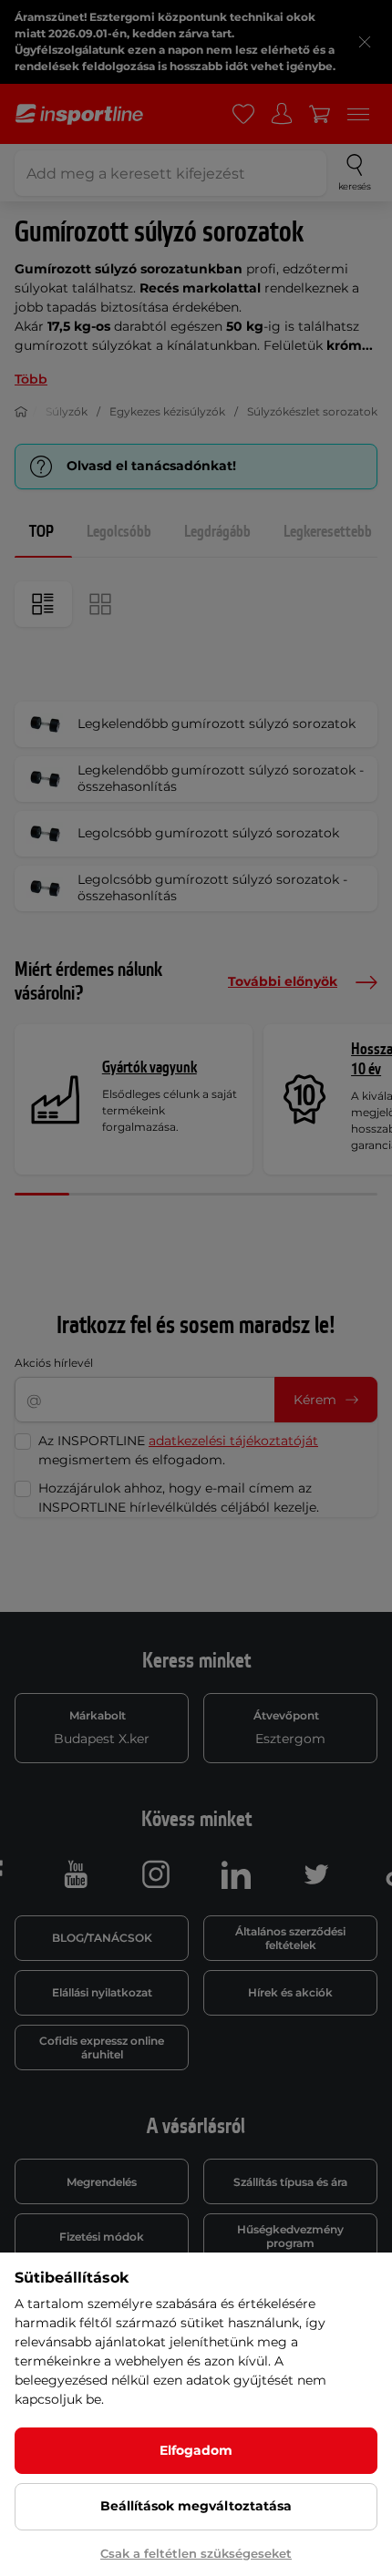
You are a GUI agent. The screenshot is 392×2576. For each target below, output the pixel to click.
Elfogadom (196, 2450)
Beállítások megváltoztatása (196, 2506)
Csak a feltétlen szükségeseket (196, 2553)
